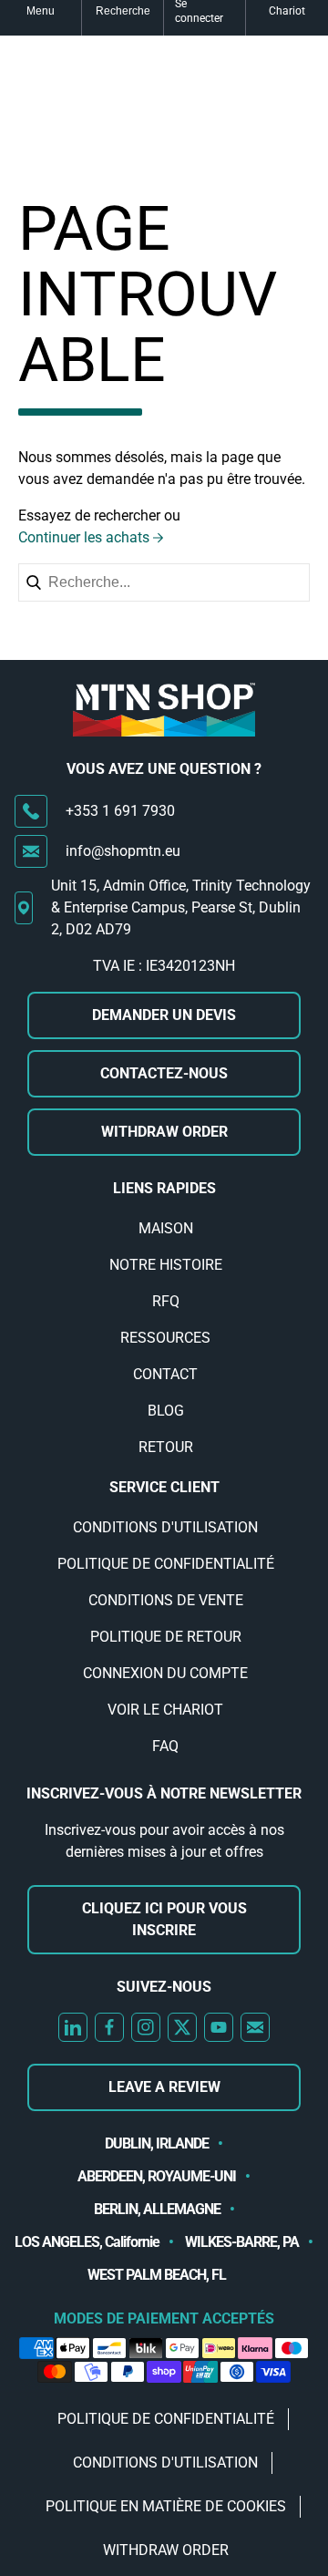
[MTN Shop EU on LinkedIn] (73, 2027)
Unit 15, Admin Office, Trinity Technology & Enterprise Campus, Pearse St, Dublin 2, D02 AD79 (181, 907)
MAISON (166, 1228)
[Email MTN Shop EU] (255, 2027)
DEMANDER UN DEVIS (164, 1015)
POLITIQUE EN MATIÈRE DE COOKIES (166, 2506)
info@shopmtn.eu (123, 851)
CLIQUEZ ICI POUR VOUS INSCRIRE (164, 1919)
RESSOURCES (165, 1338)
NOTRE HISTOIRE (166, 1265)
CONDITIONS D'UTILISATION (165, 1527)
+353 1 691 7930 (120, 811)
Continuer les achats (84, 537)
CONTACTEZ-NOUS (164, 1073)
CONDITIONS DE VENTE (166, 1600)
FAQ (165, 1746)
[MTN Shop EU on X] (182, 2027)
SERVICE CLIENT (164, 1487)
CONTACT (165, 1374)
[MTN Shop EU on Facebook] (109, 2027)
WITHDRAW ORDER (164, 1132)
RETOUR (166, 1447)
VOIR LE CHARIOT (165, 1710)
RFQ (166, 1301)
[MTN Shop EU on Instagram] (146, 2027)
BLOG (166, 1411)
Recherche (123, 11)
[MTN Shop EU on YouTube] (219, 2027)
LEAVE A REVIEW (164, 2087)
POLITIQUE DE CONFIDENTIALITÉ (166, 1564)
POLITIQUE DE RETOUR (166, 1637)
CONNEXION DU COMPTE (165, 1673)
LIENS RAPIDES (164, 1188)
